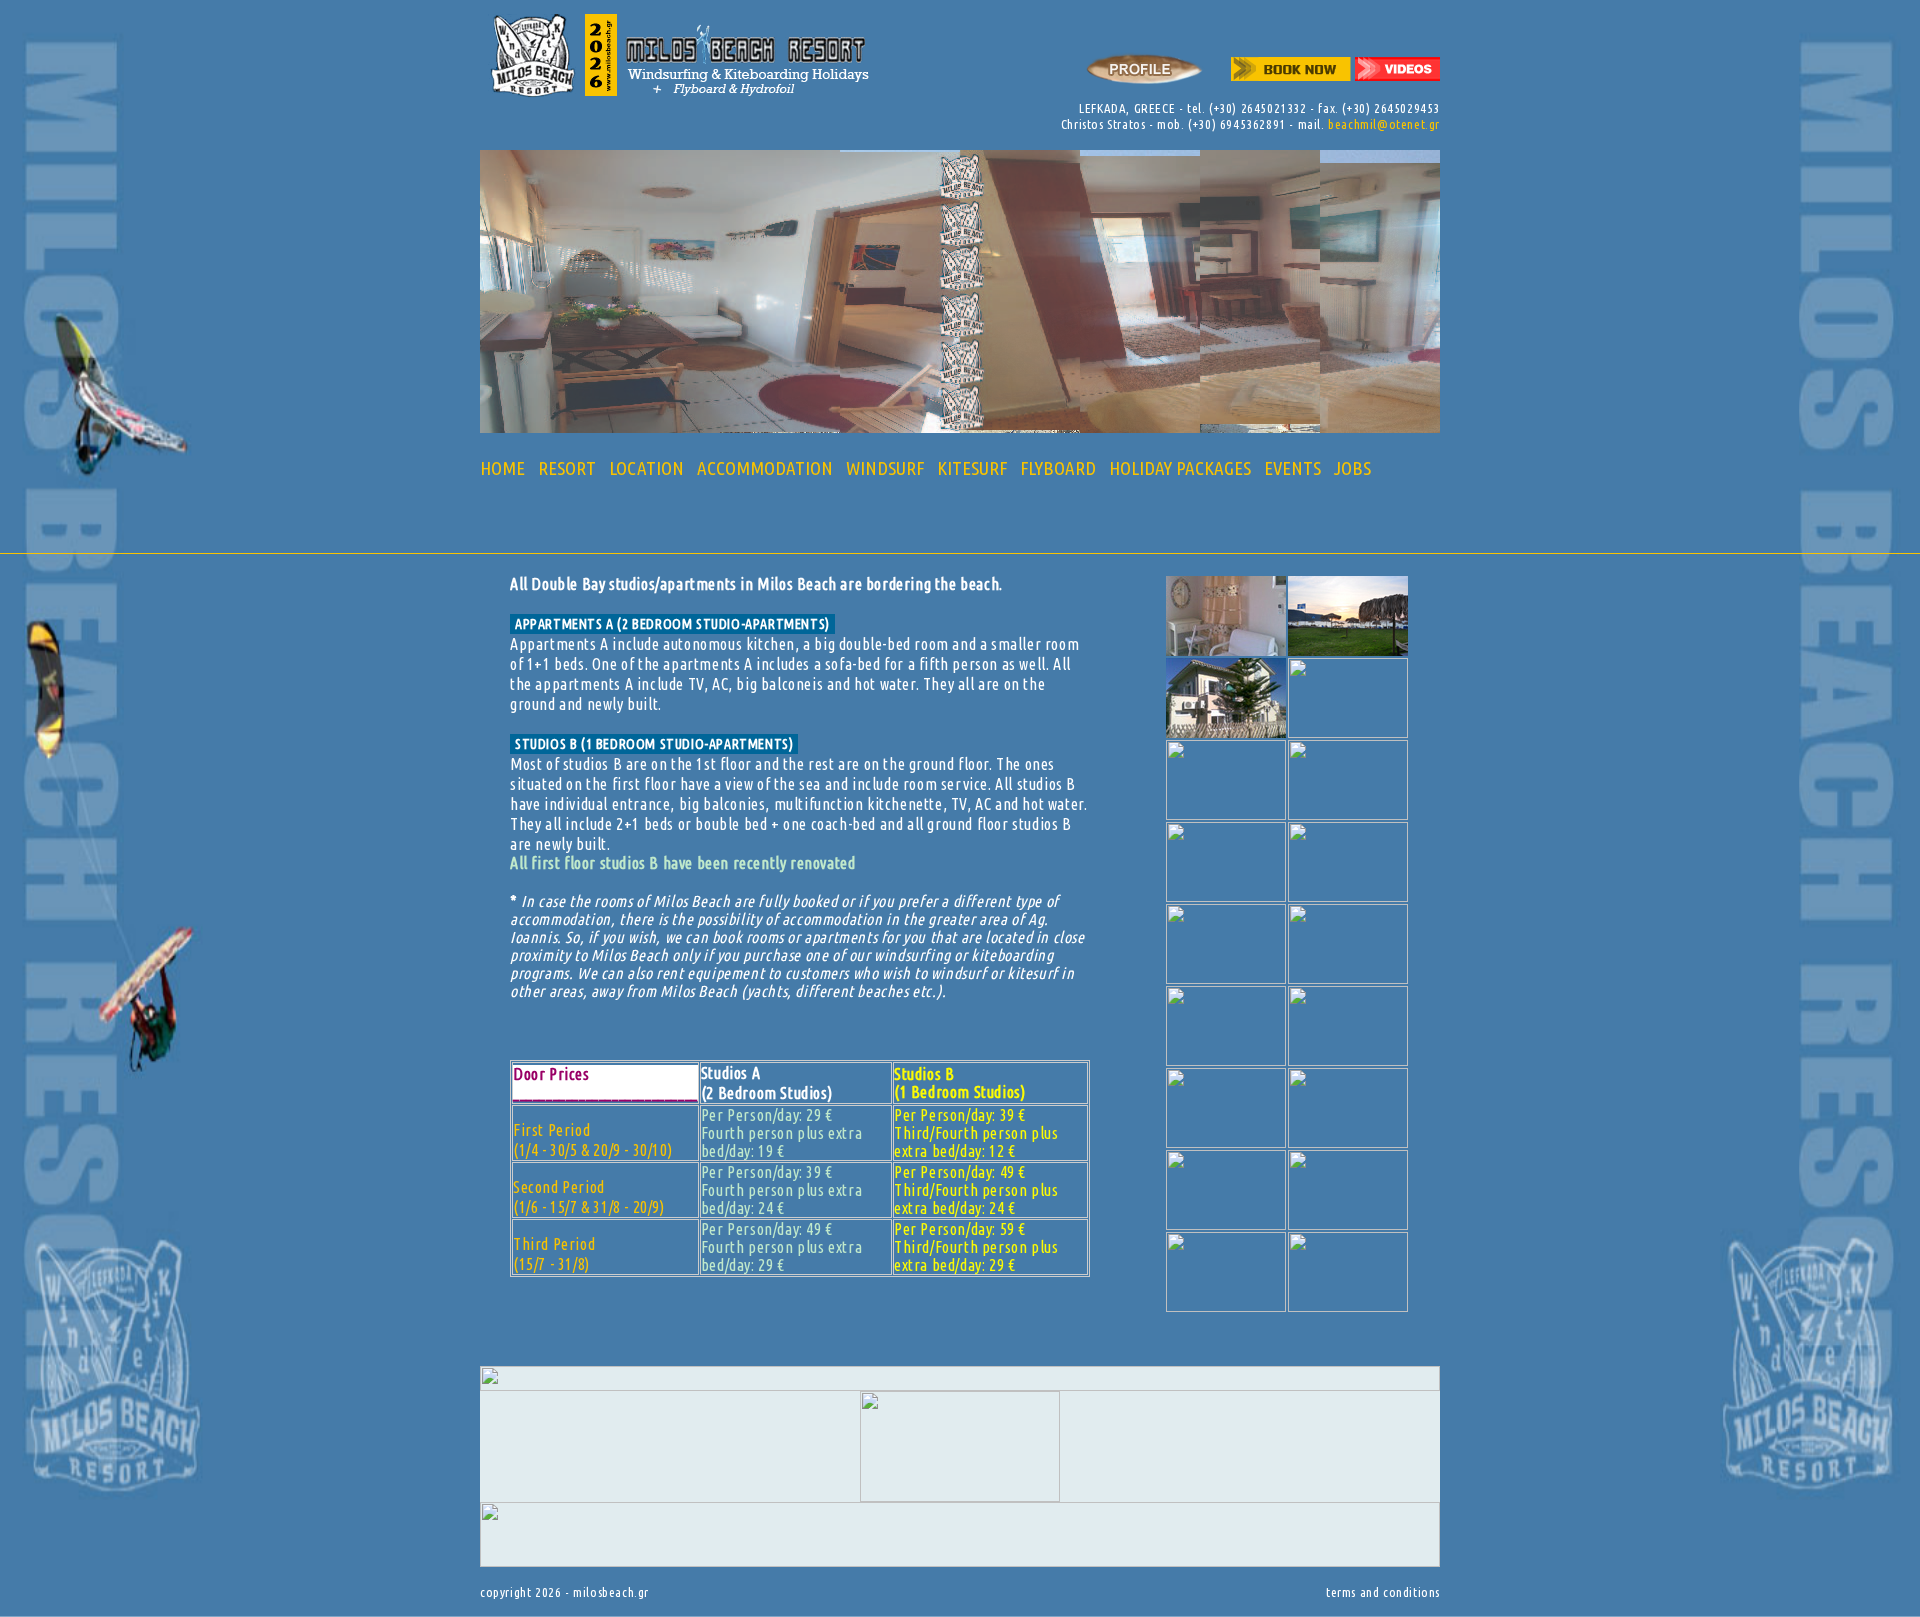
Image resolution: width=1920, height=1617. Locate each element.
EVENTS (1292, 468)
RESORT (567, 468)
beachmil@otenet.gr (1384, 124)
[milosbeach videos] (1397, 90)
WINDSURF (885, 468)
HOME (502, 468)
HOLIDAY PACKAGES (1180, 468)
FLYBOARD (1058, 468)
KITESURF (972, 468)
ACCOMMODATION (765, 468)
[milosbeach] (1226, 650)
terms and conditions (1383, 1592)
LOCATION (646, 468)
